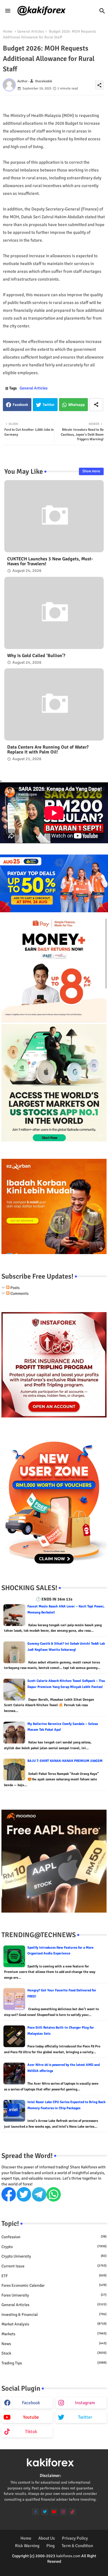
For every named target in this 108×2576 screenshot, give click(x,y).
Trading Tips (54, 2363)
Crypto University (54, 2256)
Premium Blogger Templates (40, 2567)
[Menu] (8, 11)
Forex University (54, 2295)
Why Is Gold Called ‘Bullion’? (36, 656)
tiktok (31, 2432)
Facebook (20, 405)
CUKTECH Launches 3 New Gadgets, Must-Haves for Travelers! (50, 562)
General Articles (31, 31)
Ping (51, 2546)
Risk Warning (27, 2546)
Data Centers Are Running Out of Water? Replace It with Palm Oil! (48, 750)
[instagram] (63, 2512)
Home (8, 31)
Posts (15, 1288)
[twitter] (45, 2512)
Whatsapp (76, 405)
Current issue (54, 2266)
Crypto (54, 2247)
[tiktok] (72, 2512)
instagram (85, 2403)
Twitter (49, 405)
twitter (85, 2417)
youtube (31, 2417)
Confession (54, 2237)
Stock (54, 2353)
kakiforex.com (68, 2556)
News (54, 2344)
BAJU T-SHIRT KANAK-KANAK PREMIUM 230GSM (65, 1761)
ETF (54, 2276)
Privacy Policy (75, 2538)
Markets (54, 2334)
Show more (91, 471)
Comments (19, 1293)
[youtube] (54, 2512)
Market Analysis (54, 2324)
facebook (31, 2403)
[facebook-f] (36, 2512)
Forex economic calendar (54, 2285)
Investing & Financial (54, 2315)
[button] (102, 11)
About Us (47, 2538)
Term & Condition (77, 2546)
